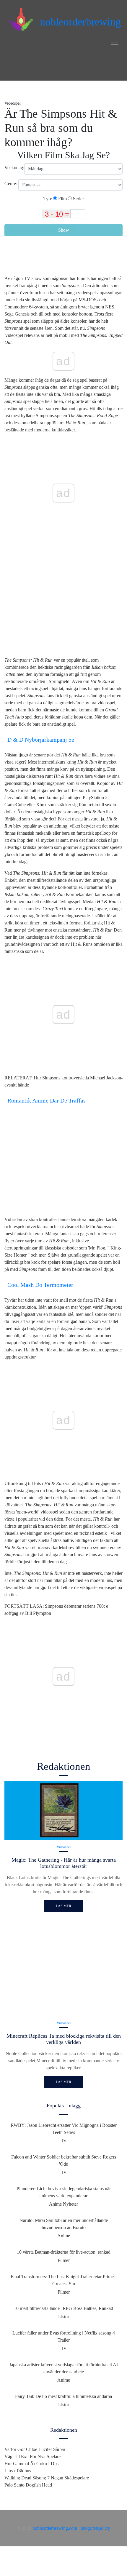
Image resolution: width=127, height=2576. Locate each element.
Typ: (48, 199)
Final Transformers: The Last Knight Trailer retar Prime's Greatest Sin (63, 2280)
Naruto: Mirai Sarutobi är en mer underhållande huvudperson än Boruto (64, 2224)
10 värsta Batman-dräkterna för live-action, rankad (64, 2252)
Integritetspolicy (95, 2528)
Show (64, 230)
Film (62, 199)
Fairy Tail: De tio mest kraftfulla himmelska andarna (63, 2396)
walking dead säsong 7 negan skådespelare (47, 2478)
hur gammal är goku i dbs (31, 2464)
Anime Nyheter (63, 2204)
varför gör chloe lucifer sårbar (35, 2449)
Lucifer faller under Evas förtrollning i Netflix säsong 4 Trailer (64, 2336)
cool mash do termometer (40, 1285)
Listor (64, 2317)
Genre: (11, 184)
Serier (78, 199)
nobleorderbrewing (80, 22)
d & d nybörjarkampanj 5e (41, 740)
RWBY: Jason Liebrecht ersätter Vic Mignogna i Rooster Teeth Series (64, 2129)
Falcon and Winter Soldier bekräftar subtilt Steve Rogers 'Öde (64, 2160)
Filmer (64, 2260)
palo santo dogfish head (28, 2485)
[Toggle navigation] (115, 42)
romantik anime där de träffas (47, 1100)
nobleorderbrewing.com (55, 2528)
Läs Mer (63, 1906)
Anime (64, 2236)
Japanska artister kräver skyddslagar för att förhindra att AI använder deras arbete (63, 2368)
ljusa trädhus (18, 2471)
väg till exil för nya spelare (32, 2456)
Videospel (13, 103)
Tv (63, 2141)
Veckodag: (14, 168)
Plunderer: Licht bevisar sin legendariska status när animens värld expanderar (64, 2192)
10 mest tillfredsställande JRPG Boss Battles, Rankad (63, 2308)
